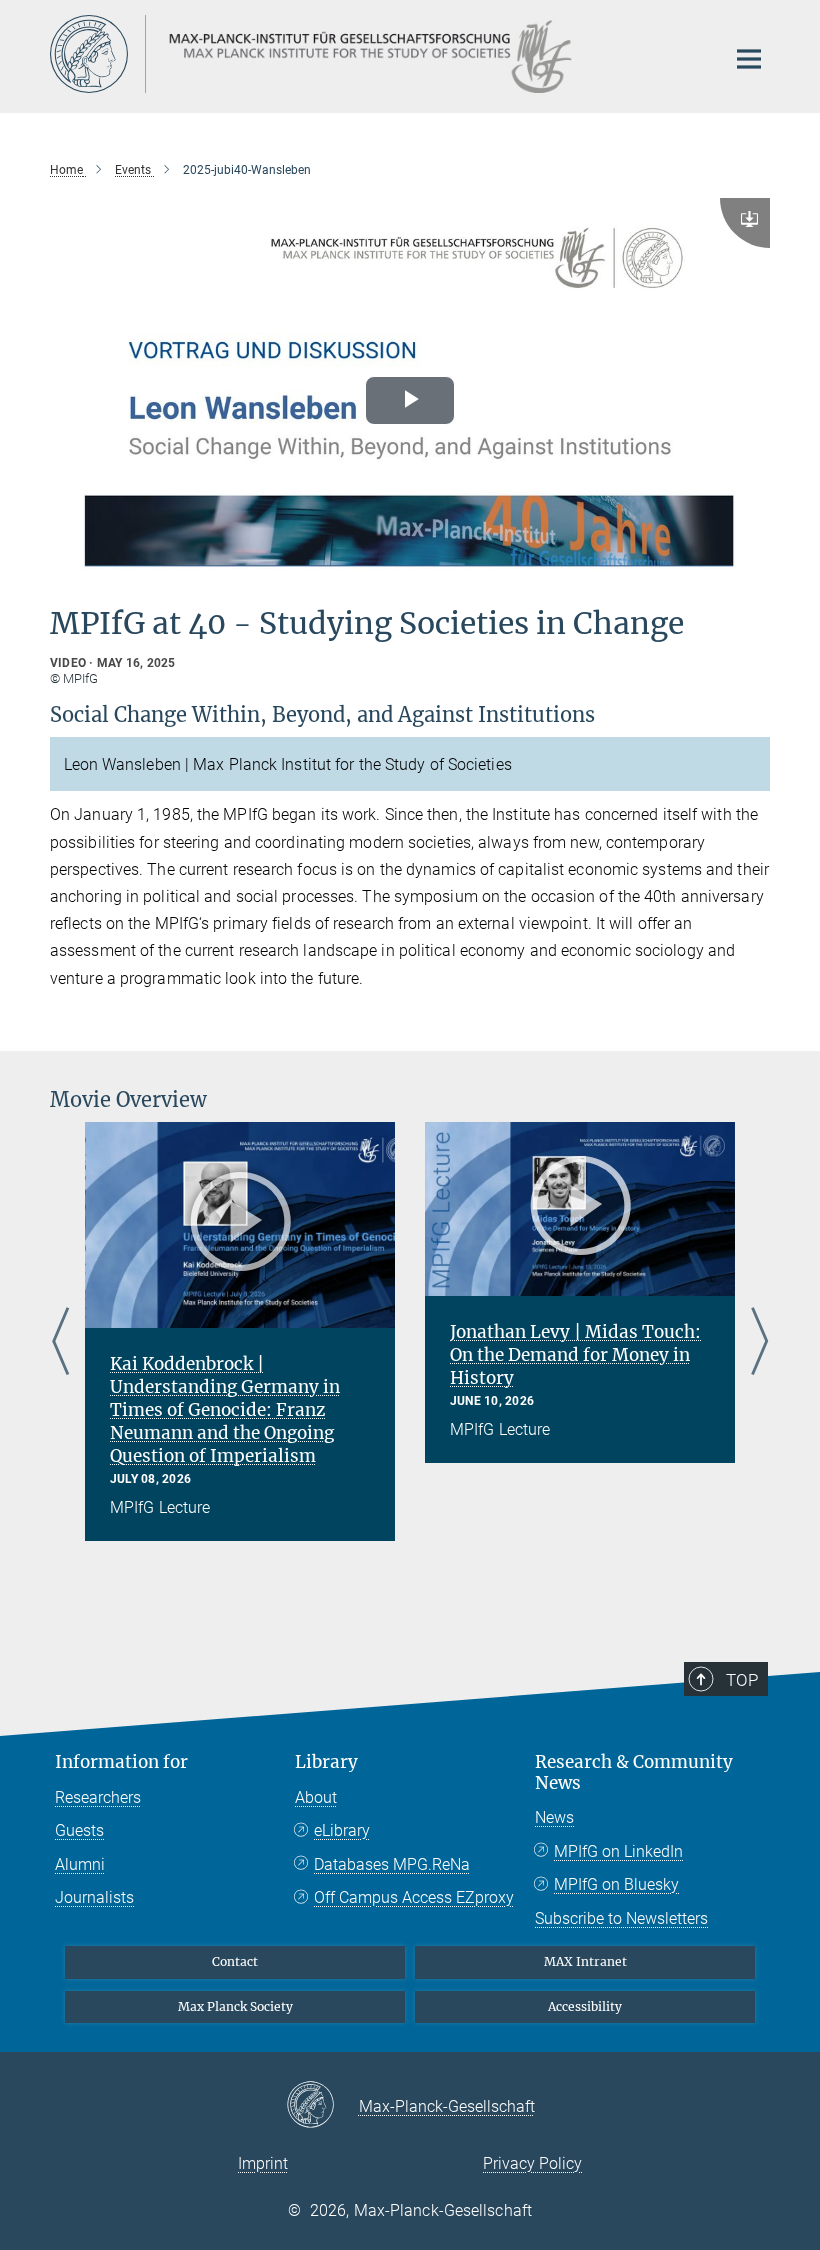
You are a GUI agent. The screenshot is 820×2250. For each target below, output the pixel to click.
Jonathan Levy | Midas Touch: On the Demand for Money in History (575, 1355)
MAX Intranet (585, 1961)
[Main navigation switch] (749, 59)
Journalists (94, 1897)
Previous (60, 1343)
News (554, 1817)
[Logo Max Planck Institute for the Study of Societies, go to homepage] (375, 54)
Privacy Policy (532, 2163)
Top (742, 1680)
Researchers (98, 1797)
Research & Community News (634, 1772)
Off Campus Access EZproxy (414, 1897)
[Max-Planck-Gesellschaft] (322, 2106)
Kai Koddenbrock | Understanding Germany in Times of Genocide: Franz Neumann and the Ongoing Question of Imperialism (225, 1410)
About (316, 1797)
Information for (121, 1762)
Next (759, 1343)
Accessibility (585, 2006)
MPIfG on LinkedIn (618, 1851)
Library (326, 1762)
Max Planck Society (235, 2006)
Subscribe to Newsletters (621, 1918)
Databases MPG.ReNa (392, 1864)
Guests (79, 1830)
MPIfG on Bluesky (616, 1884)
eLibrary (342, 1830)
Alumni (80, 1864)
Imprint (263, 2163)
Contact (235, 1961)
